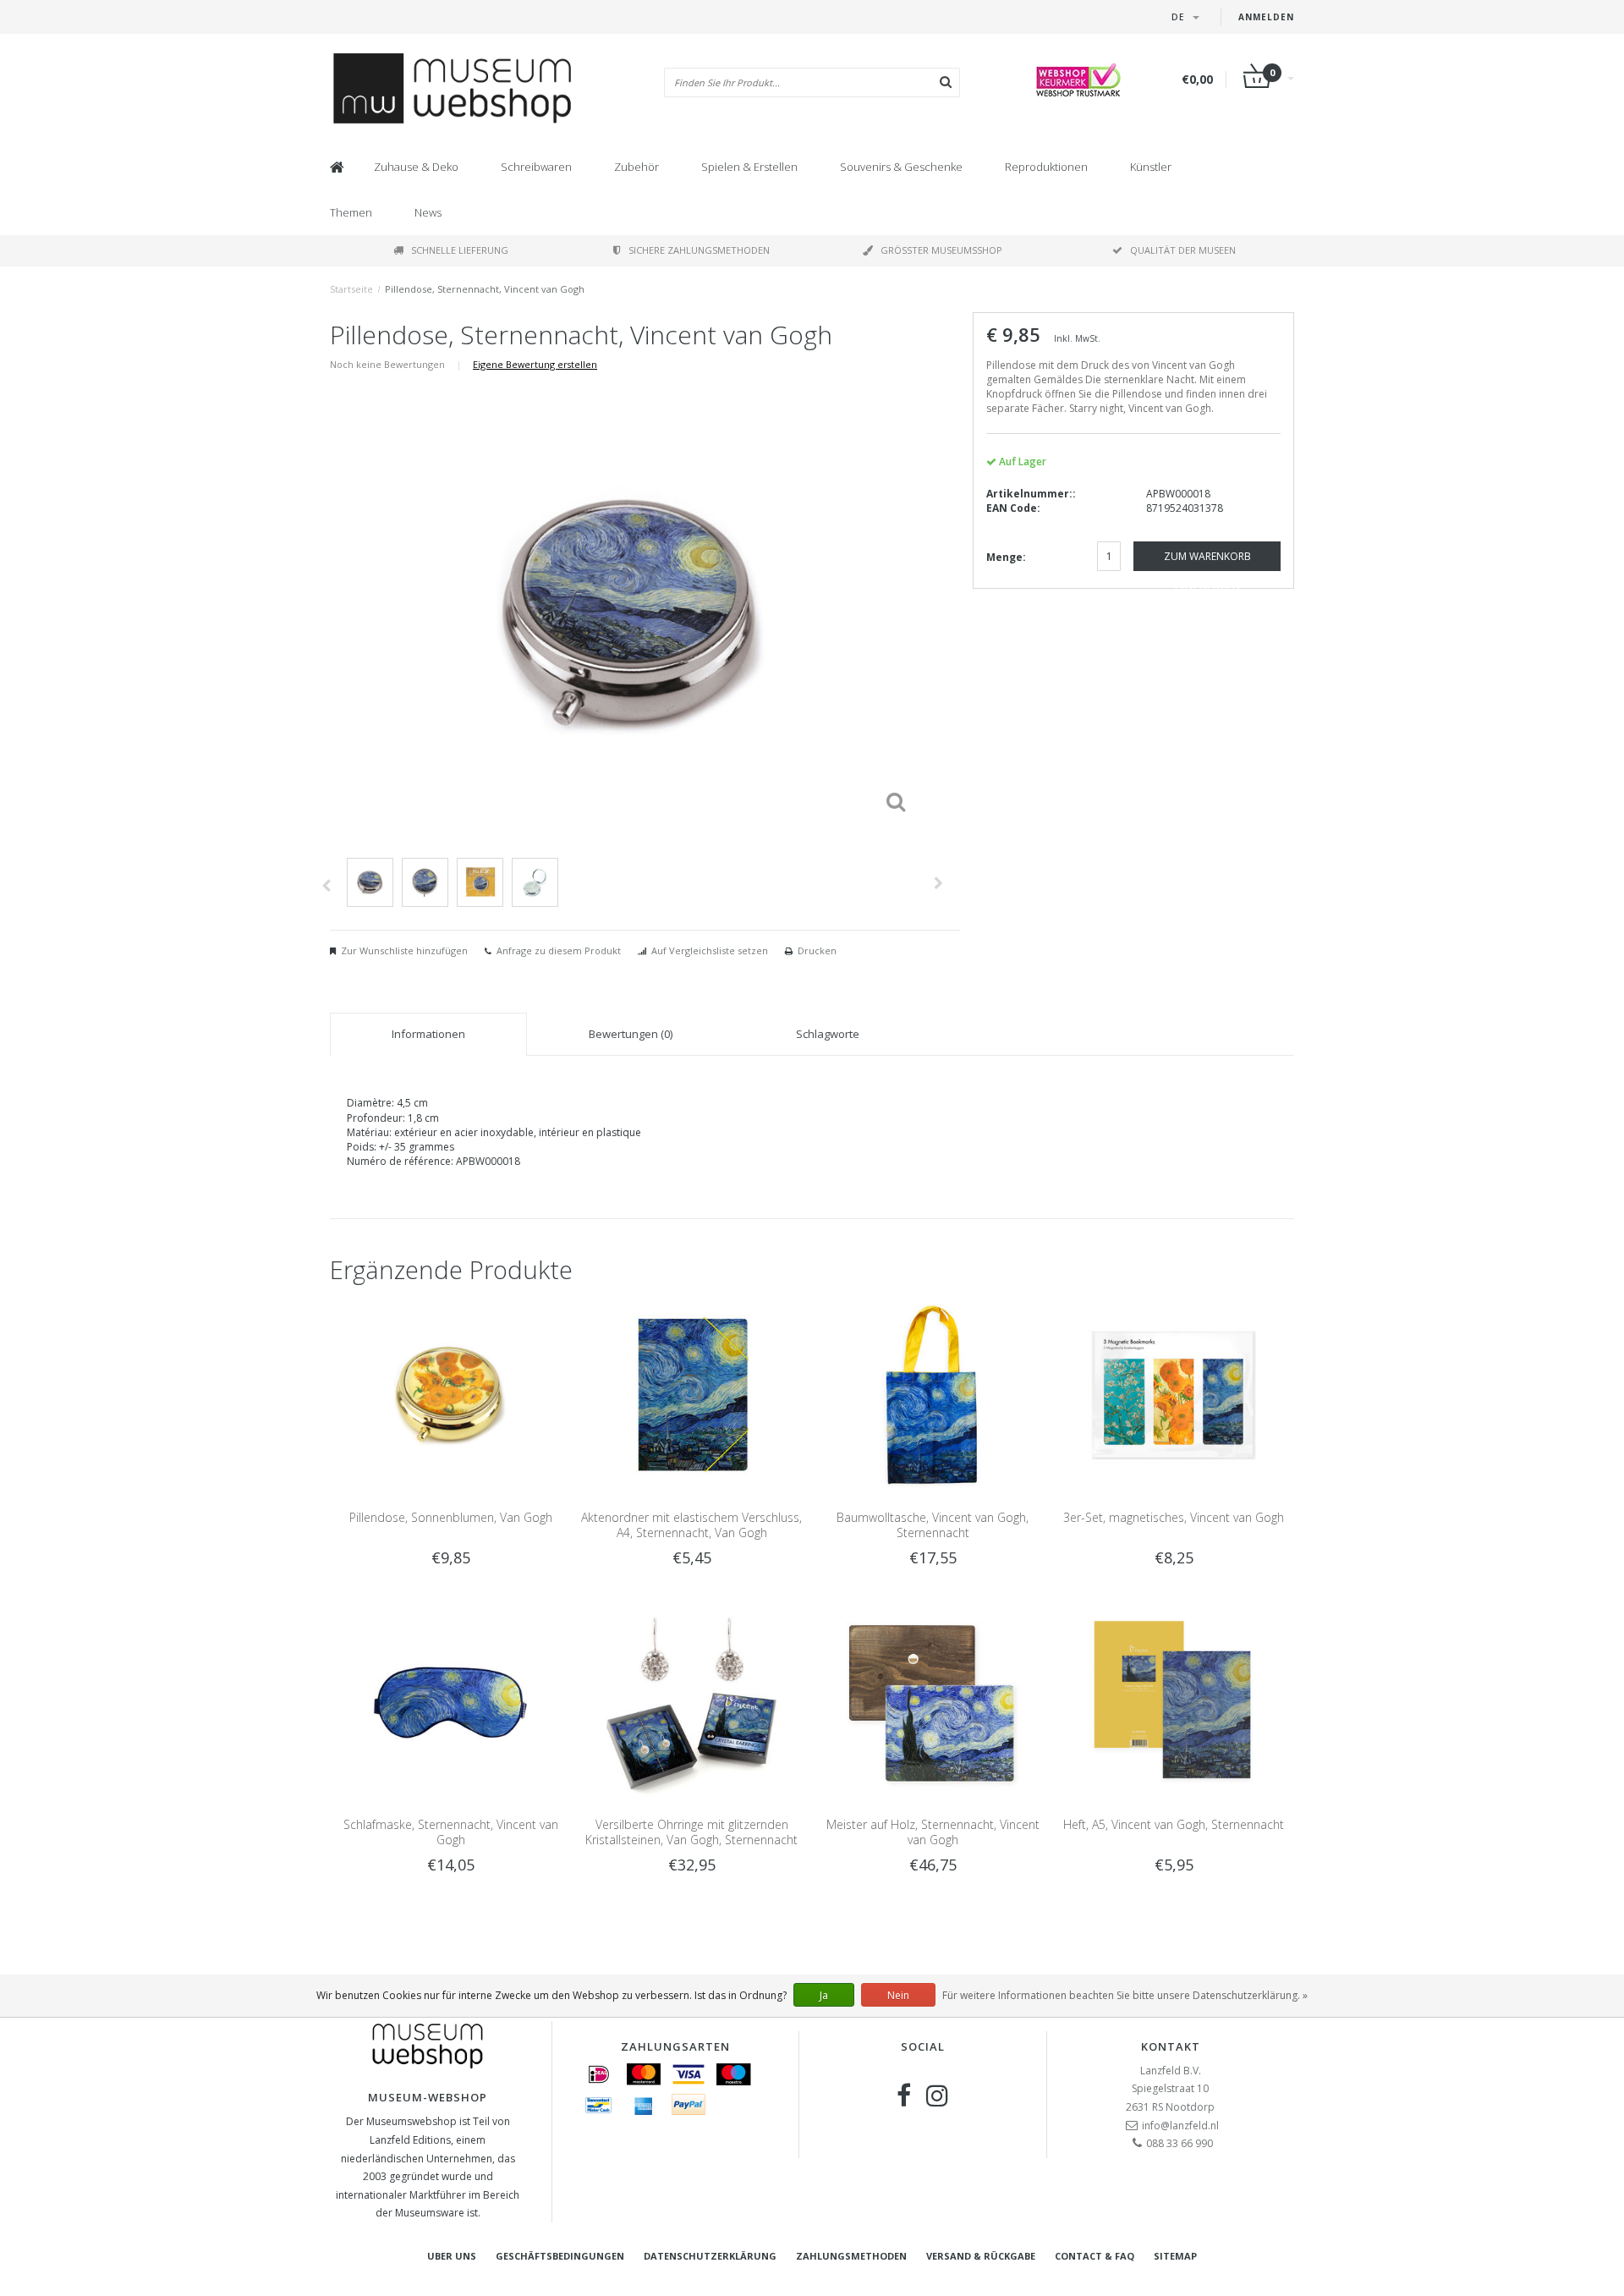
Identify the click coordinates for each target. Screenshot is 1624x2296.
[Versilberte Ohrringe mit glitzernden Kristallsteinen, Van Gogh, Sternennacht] (691, 1702)
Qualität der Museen (1183, 250)
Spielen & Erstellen (749, 167)
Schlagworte (828, 1034)
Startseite (351, 289)
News (428, 212)
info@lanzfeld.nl (1180, 2126)
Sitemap (1175, 2256)
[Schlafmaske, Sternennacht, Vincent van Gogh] (450, 1702)
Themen (351, 212)
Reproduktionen (1046, 167)
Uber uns (452, 2256)
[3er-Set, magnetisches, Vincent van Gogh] (1174, 1394)
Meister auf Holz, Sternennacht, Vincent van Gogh (933, 1832)
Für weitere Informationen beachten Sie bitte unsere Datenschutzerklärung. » (1125, 1995)
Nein (898, 1995)
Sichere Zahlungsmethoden (699, 250)
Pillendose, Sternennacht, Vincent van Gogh (485, 289)
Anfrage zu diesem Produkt (559, 950)
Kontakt (1171, 2046)
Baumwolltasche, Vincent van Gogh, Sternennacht (933, 1525)
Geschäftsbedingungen (560, 2256)
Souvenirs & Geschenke (901, 167)
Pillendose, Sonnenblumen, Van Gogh (451, 1517)
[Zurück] (326, 886)
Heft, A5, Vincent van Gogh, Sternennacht (1174, 1824)
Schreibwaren (536, 167)
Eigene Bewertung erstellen (535, 364)
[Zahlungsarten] (599, 2074)
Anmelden (1266, 17)
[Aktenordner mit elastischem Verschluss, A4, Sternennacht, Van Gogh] (691, 1394)
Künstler (1151, 167)
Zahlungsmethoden (851, 2256)
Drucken (817, 950)
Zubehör (636, 167)
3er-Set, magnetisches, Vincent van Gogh (1174, 1517)
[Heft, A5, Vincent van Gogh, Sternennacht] (1174, 1702)
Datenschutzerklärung (710, 2256)
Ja (824, 1995)
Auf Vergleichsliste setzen (710, 950)
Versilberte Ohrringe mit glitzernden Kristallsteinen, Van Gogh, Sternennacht (691, 1832)
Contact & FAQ (1095, 2256)
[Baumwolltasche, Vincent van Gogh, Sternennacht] (933, 1394)
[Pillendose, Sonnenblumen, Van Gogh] (450, 1394)
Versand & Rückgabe (981, 2256)
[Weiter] (938, 883)
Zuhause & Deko (416, 167)
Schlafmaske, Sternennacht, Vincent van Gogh (451, 1832)
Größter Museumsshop (941, 250)
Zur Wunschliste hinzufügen (404, 950)
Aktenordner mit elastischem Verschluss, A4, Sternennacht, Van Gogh (691, 1525)
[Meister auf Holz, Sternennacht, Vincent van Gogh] (933, 1702)
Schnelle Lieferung (460, 250)
